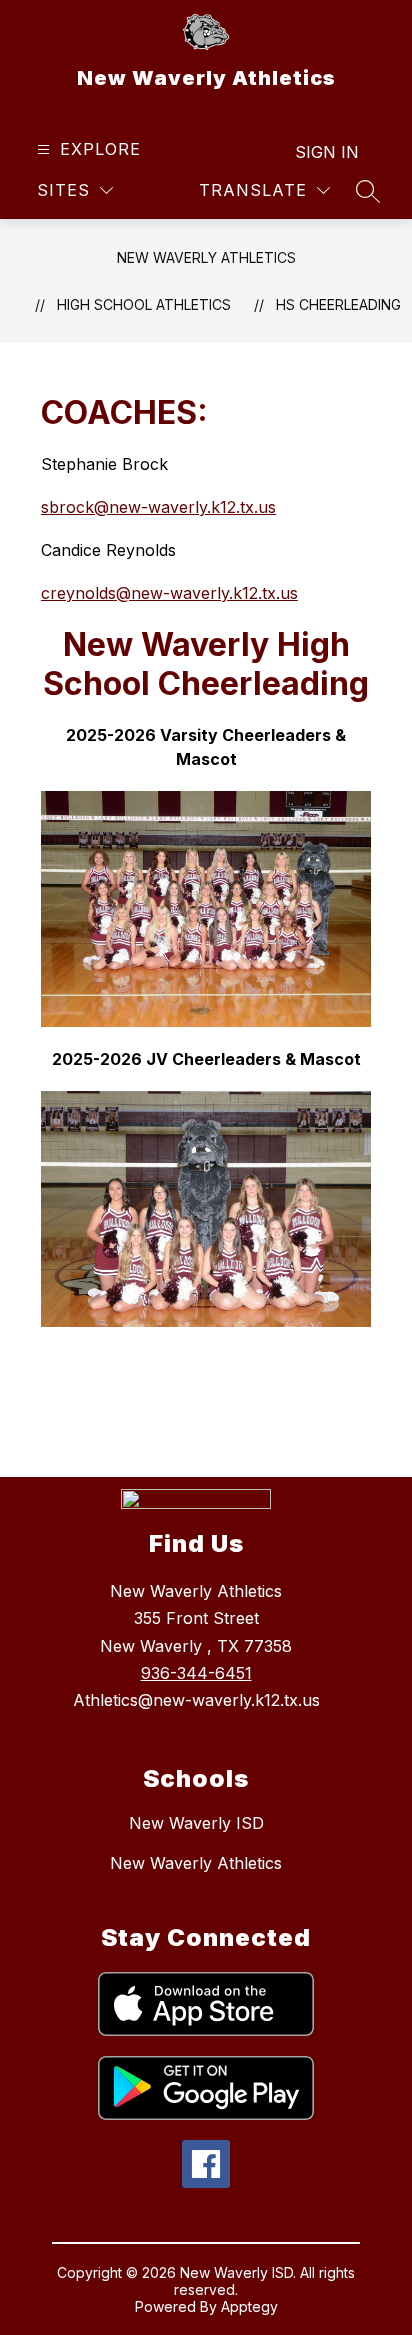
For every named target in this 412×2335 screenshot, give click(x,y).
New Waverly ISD (196, 1823)
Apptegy (249, 2306)
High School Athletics (144, 304)
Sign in (327, 152)
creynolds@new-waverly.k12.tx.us (169, 593)
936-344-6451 (196, 1673)
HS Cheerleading (338, 304)
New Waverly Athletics (206, 257)
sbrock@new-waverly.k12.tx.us (158, 507)
